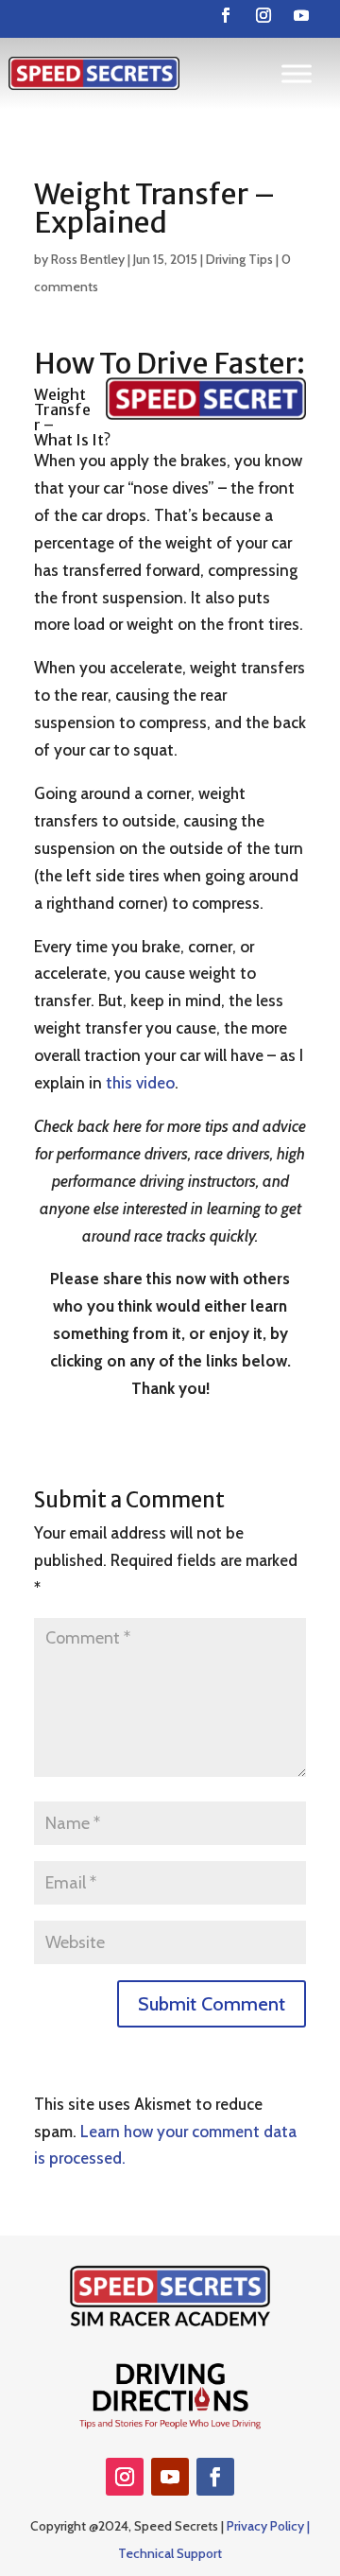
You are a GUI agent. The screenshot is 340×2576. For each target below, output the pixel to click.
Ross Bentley (88, 259)
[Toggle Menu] (297, 73)
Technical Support (170, 2553)
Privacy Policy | (268, 2526)
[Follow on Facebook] (226, 15)
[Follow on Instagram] (263, 15)
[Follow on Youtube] (301, 15)
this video (140, 1083)
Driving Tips (239, 259)
